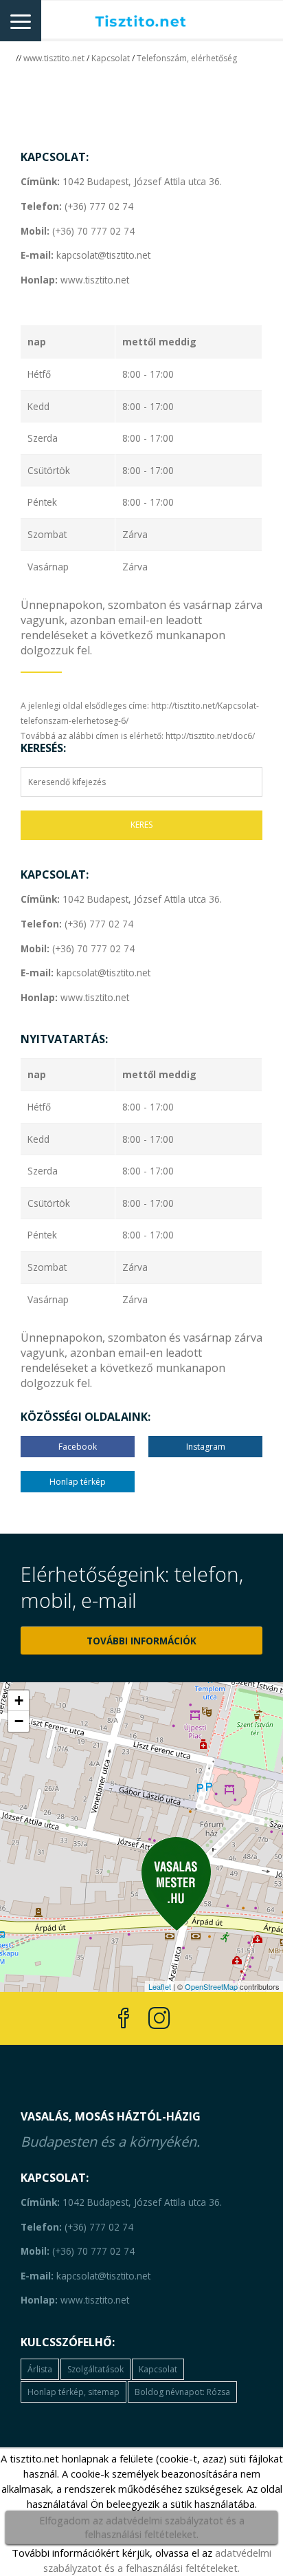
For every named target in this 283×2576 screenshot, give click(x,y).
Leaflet (160, 1986)
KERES (141, 825)
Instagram (206, 1447)
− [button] (19, 1721)
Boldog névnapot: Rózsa (182, 2392)
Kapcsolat (111, 58)
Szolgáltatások (95, 2369)
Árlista (40, 2369)
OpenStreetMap (211, 1986)
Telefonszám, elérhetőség (187, 58)
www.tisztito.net (54, 58)
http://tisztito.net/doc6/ (210, 736)
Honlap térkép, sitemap (73, 2392)
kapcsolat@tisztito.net (86, 255)
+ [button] (19, 1700)
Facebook (78, 1447)
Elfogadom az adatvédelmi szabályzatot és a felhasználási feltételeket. (142, 2527)
